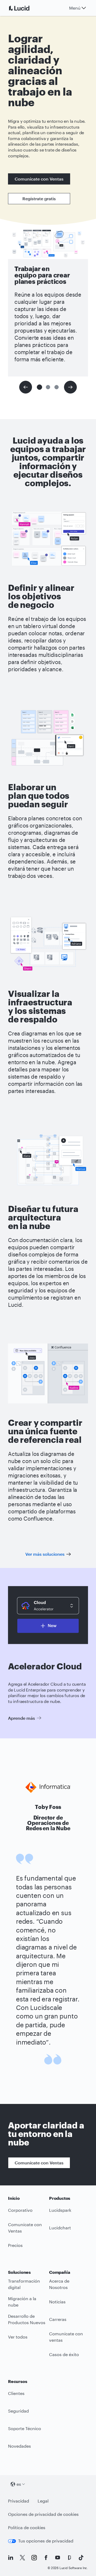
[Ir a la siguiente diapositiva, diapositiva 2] (70, 387)
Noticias (57, 2302)
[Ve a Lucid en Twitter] (22, 2558)
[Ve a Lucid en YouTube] (58, 2558)
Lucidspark (60, 2210)
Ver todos (18, 2337)
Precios (15, 2245)
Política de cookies (27, 2527)
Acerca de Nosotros (59, 2284)
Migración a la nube (22, 2302)
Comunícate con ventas (66, 2337)
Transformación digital (24, 2284)
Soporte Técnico (25, 2428)
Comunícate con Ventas (39, 179)
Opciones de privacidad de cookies (43, 2514)
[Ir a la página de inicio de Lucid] (26, 8)
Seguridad (18, 2411)
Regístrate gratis (39, 198)
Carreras (58, 2319)
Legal (43, 2501)
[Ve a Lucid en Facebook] (46, 2558)
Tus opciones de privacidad (46, 2541)
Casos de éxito (64, 2354)
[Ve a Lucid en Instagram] (34, 2558)
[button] (39, 387)
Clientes (16, 2393)
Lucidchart (60, 2228)
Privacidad (19, 2501)
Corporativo (20, 2210)
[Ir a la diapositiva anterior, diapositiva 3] (26, 387)
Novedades (19, 2446)
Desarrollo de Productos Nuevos (27, 2319)
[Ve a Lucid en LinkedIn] (11, 2558)
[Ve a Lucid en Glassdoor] (69, 2558)
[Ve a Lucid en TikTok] (81, 2558)
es (19, 2484)
